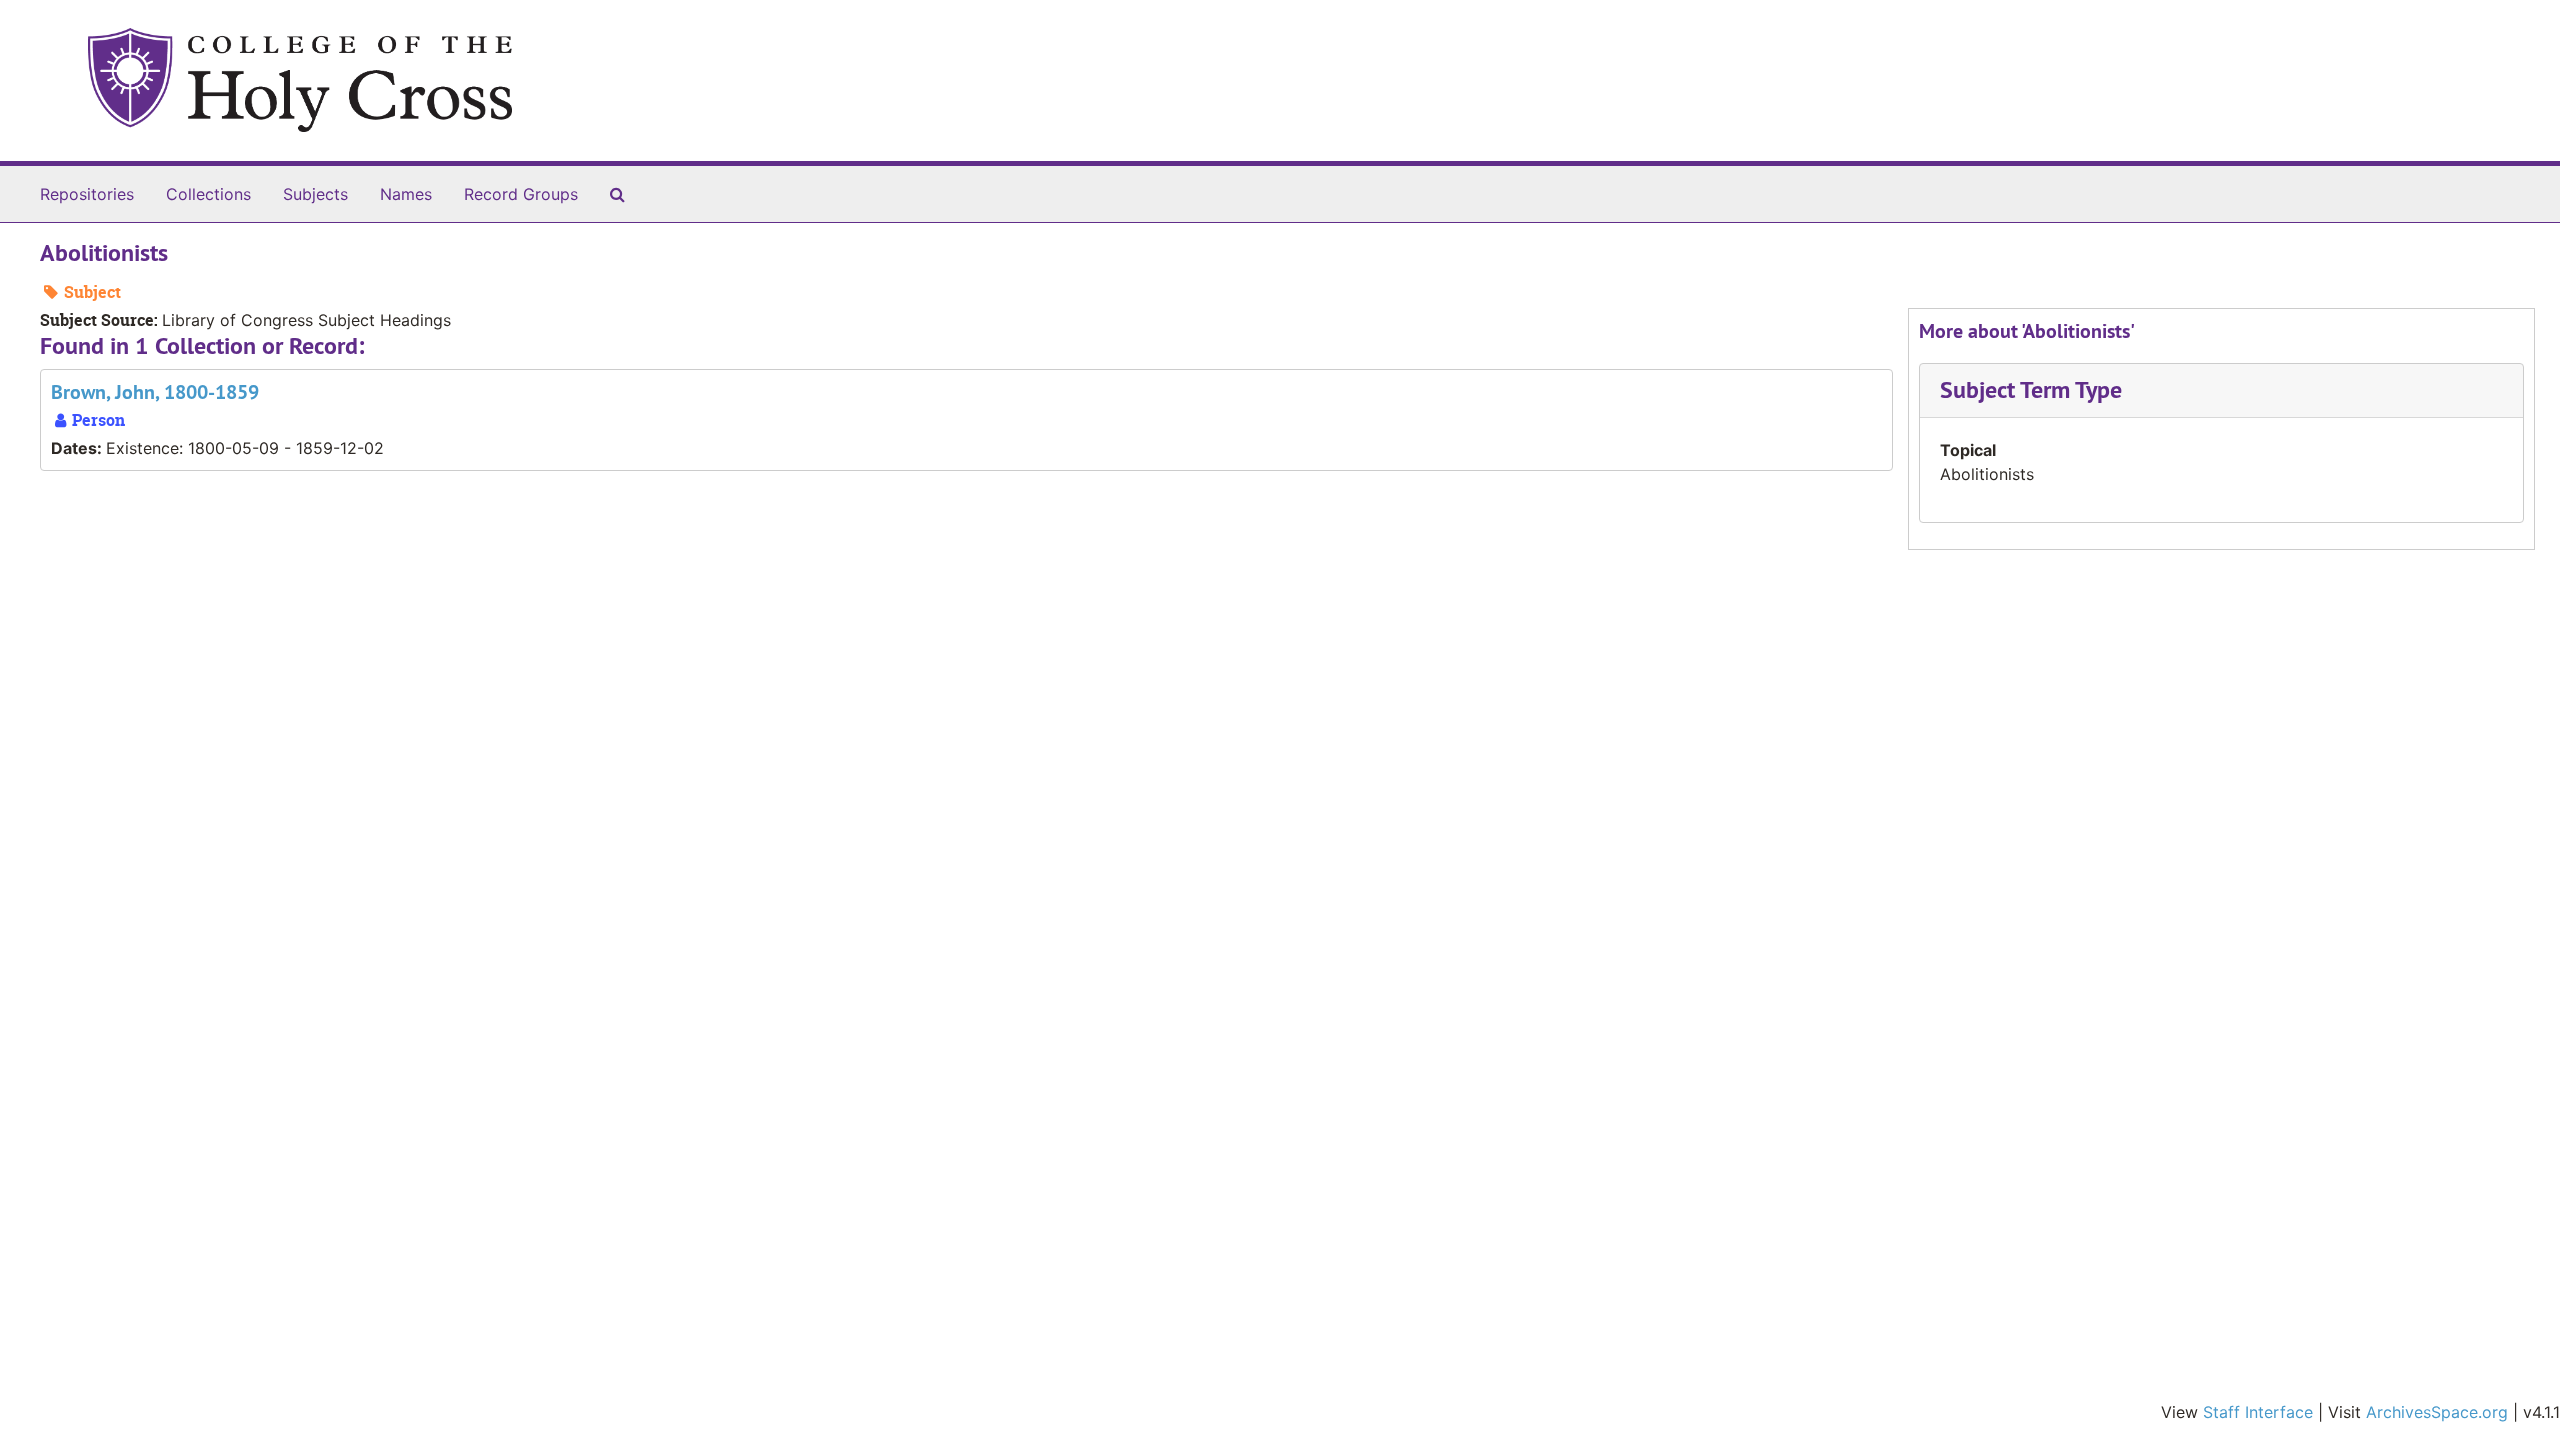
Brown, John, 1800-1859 (155, 392)
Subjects (315, 194)
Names (406, 194)
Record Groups (521, 194)
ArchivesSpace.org (2437, 1412)
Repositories (87, 194)
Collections (208, 194)
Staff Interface (2258, 1412)
